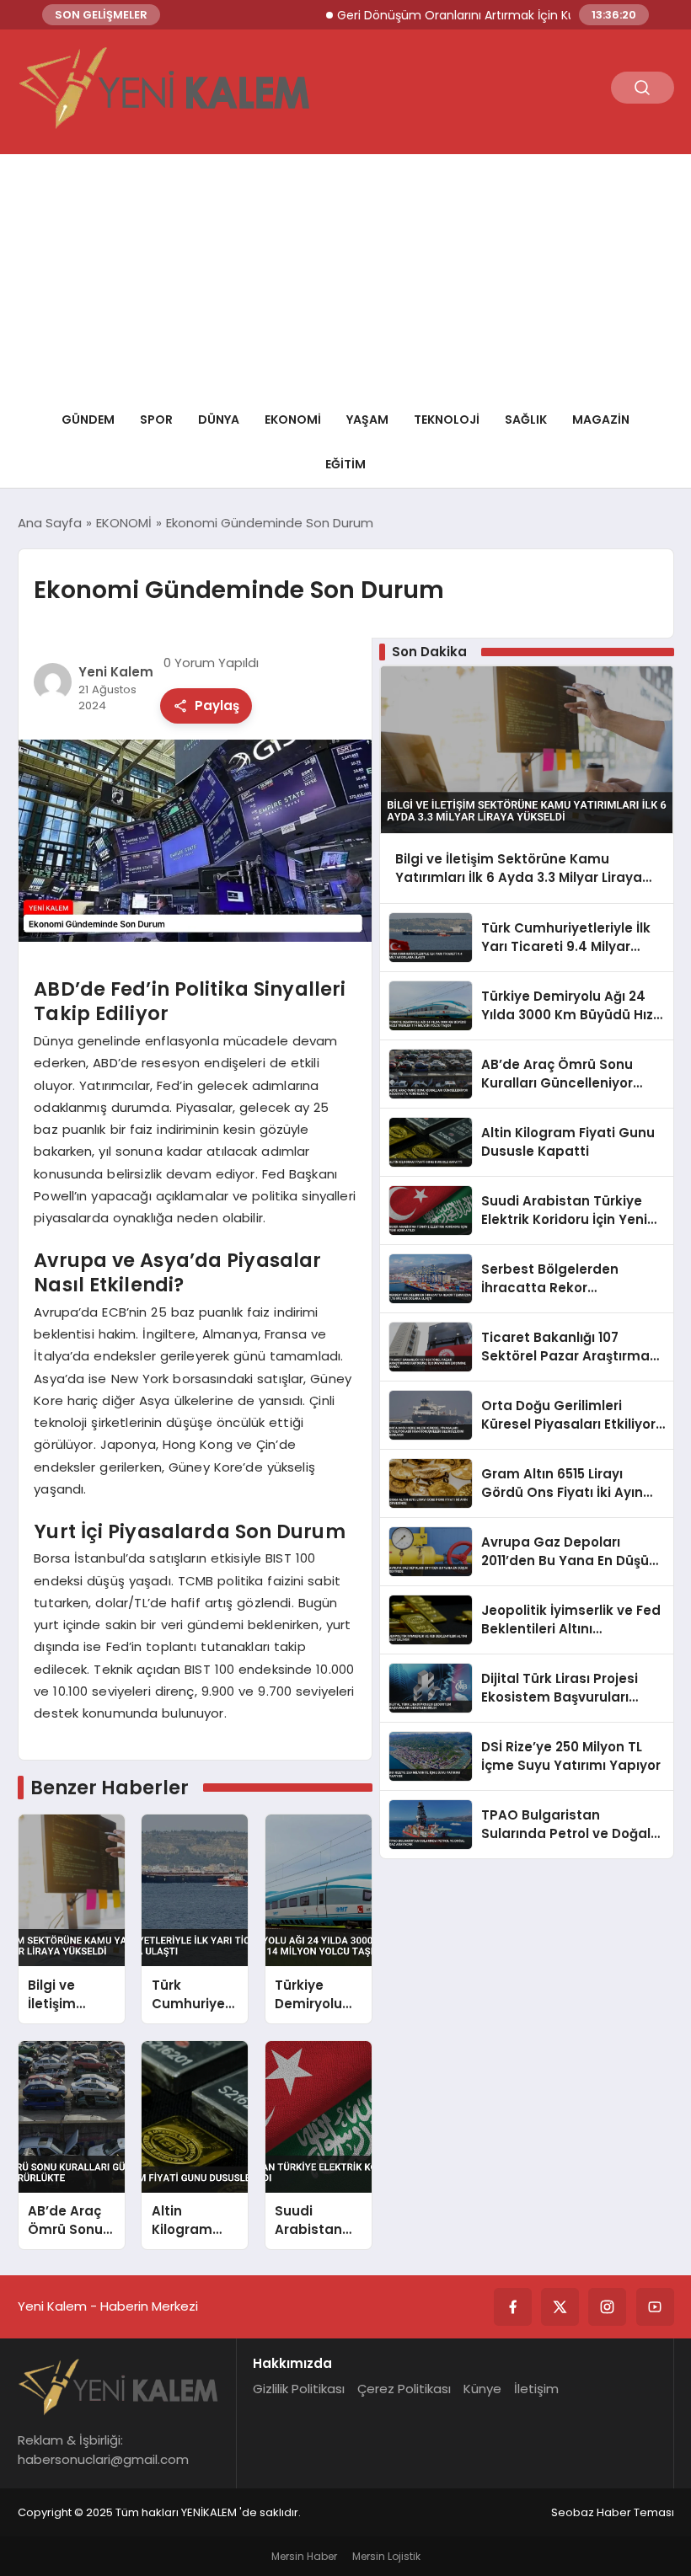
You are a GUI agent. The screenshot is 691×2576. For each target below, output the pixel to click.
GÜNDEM (88, 420)
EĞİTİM (345, 464)
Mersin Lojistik (386, 2556)
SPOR (156, 420)
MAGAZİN (601, 420)
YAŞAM (367, 420)
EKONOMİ (293, 420)
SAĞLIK (526, 420)
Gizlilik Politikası (299, 2389)
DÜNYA (219, 420)
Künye (482, 2389)
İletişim (536, 2389)
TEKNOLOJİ (447, 420)
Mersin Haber (304, 2556)
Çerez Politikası (404, 2389)
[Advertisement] (345, 272)
